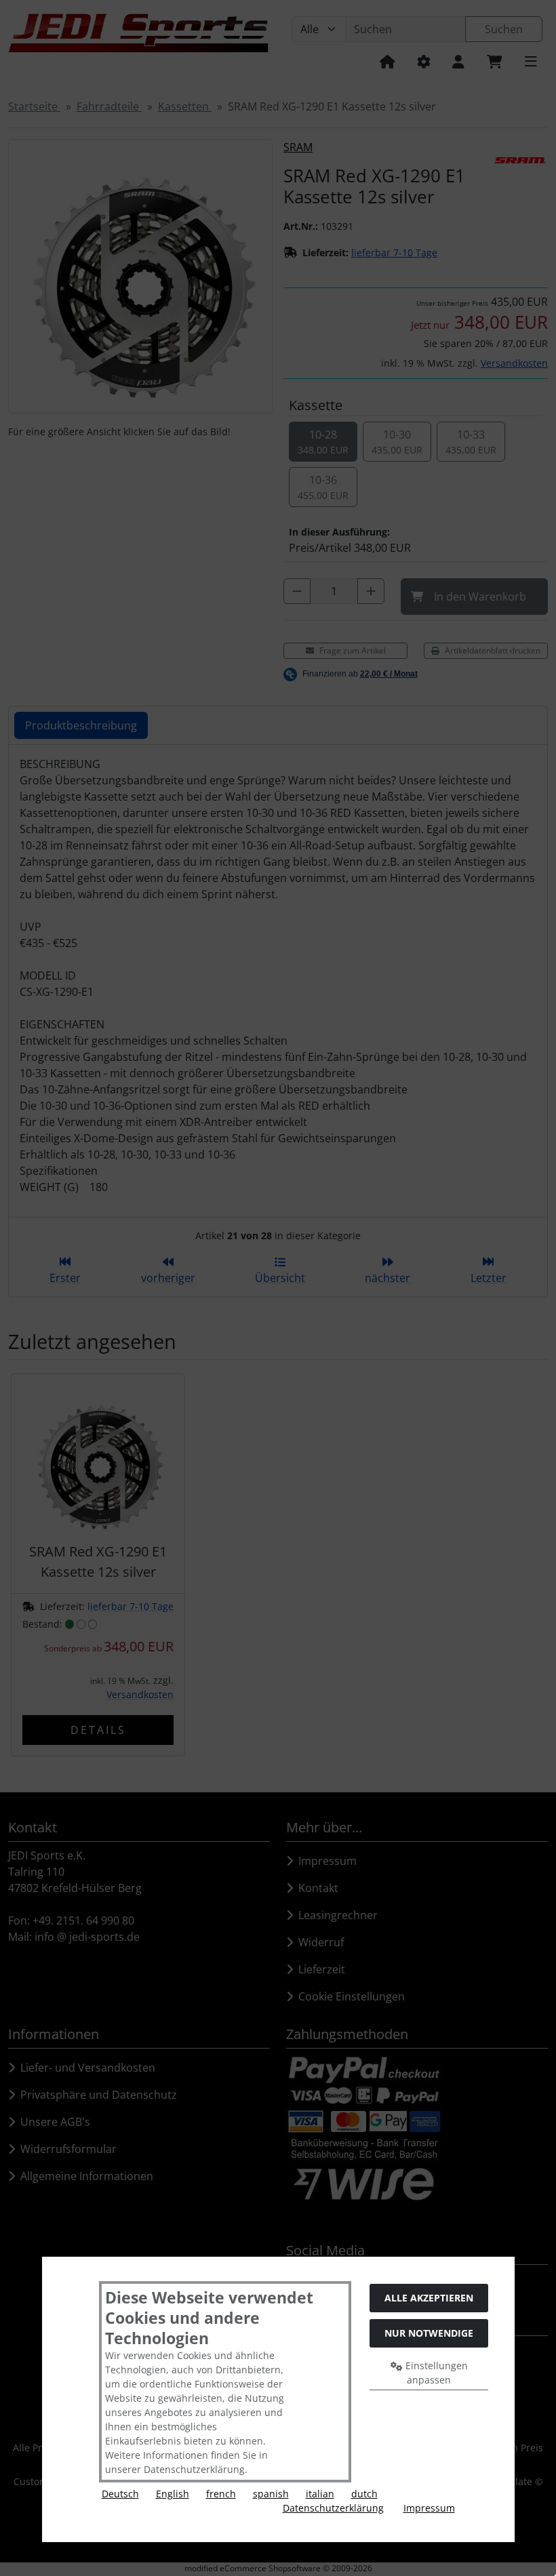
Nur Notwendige (429, 2333)
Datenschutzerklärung (333, 2508)
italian (320, 2494)
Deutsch (120, 2494)
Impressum (429, 2508)
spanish (271, 2494)
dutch (364, 2494)
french (221, 2494)
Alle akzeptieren (429, 2298)
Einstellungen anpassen (435, 2373)
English (173, 2494)
